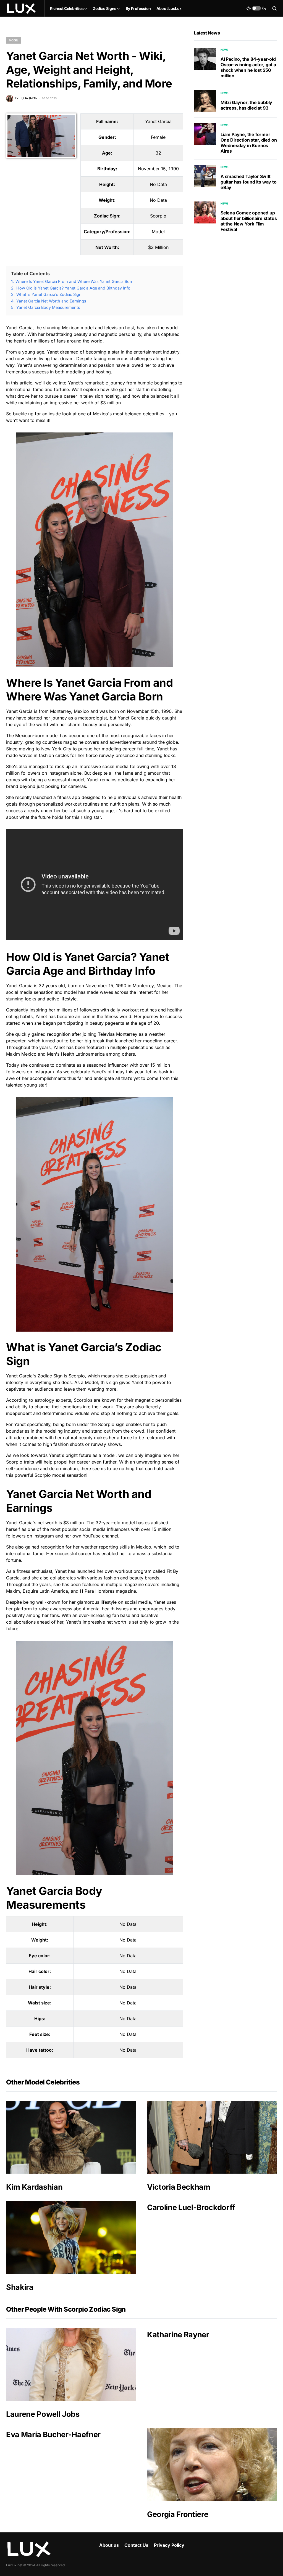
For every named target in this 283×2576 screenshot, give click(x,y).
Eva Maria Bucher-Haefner (53, 2435)
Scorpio (158, 216)
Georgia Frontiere (178, 2514)
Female (158, 137)
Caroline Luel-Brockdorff (191, 2207)
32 (158, 153)
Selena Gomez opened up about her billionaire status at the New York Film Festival (249, 221)
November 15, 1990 (158, 169)
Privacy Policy (169, 2545)
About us (109, 2545)
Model (14, 40)
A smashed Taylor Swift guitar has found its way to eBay (249, 182)
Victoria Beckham (179, 2187)
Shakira (20, 2287)
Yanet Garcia (158, 121)
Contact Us (136, 2545)
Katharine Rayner (178, 2335)
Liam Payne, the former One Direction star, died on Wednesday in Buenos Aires (249, 143)
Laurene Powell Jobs (43, 2414)
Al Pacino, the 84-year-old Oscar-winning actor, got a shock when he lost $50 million (248, 67)
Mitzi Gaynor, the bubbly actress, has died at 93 (246, 105)
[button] (256, 8)
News (225, 50)
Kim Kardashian (34, 2187)
